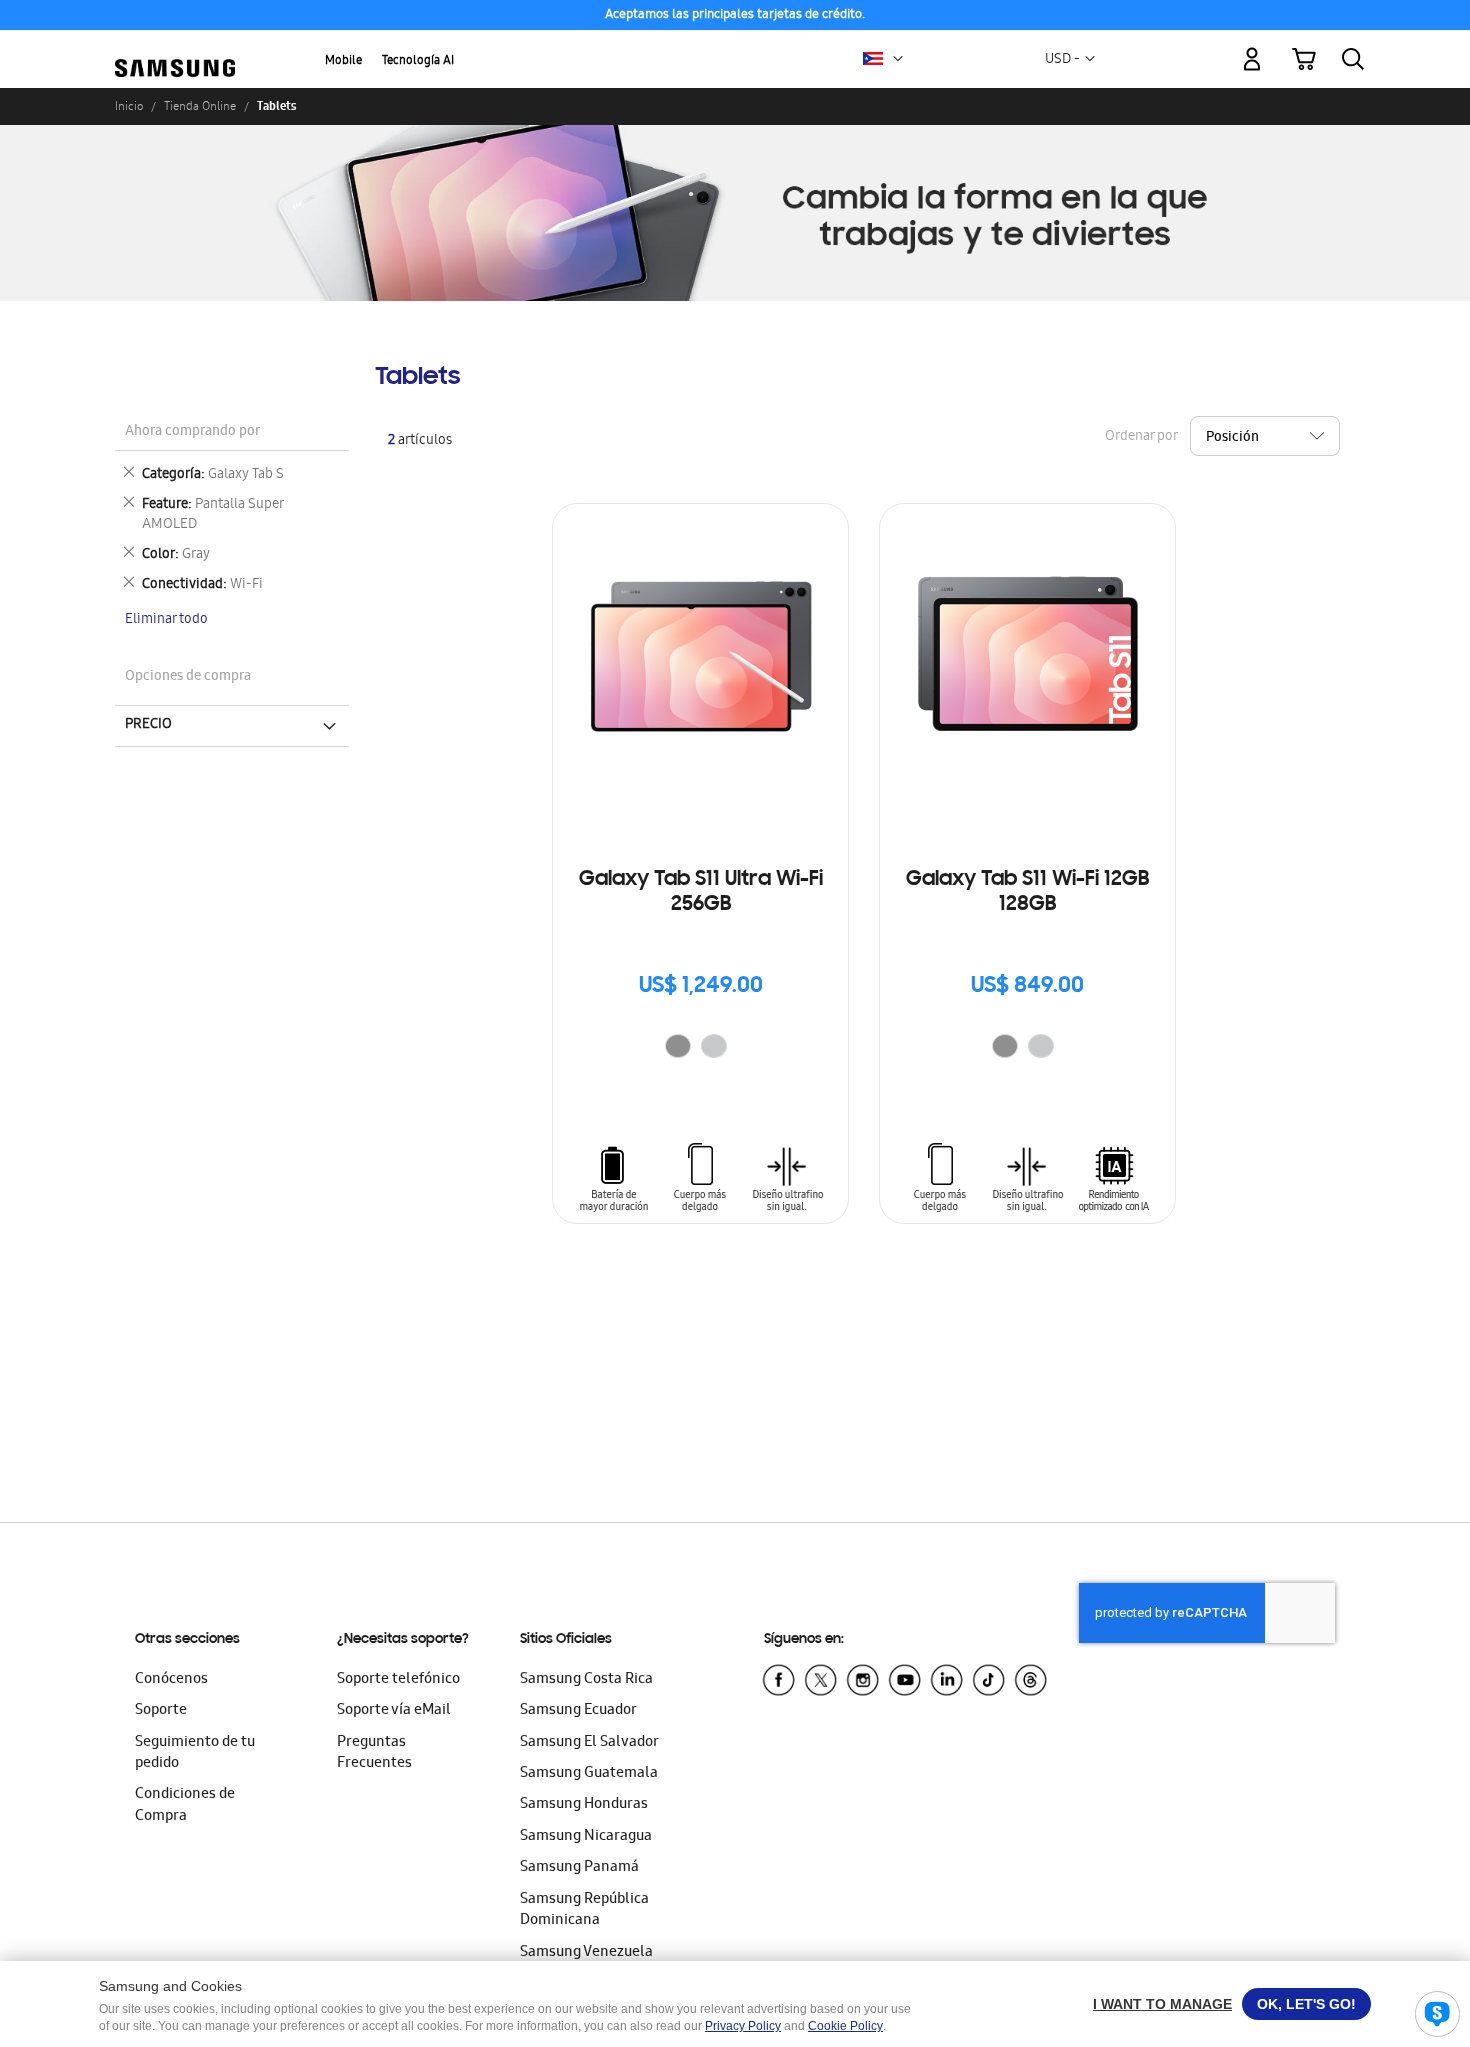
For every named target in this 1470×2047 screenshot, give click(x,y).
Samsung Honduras (584, 1805)
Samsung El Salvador (589, 1743)
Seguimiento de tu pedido (195, 1753)
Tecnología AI (418, 61)
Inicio (129, 106)
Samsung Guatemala (589, 1774)
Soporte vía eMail (394, 1711)
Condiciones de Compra (185, 1805)
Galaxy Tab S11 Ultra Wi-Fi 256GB (701, 892)
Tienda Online (200, 106)
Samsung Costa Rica (586, 1680)
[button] (898, 59)
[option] (678, 1046)
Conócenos (171, 1680)
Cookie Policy (845, 2026)
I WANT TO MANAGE (1162, 2004)
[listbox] (701, 1048)
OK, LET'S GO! (1306, 2004)
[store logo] (175, 47)
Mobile (343, 61)
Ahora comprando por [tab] (192, 432)
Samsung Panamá (579, 1868)
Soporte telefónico (398, 1680)
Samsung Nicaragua (586, 1837)
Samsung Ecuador (578, 1711)
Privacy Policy (743, 2026)
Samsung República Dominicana (584, 1910)
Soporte (161, 1711)
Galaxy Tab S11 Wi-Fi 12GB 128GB (1027, 892)
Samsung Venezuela (586, 1953)
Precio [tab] (148, 725)
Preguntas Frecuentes (374, 1753)
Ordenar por (1141, 436)
